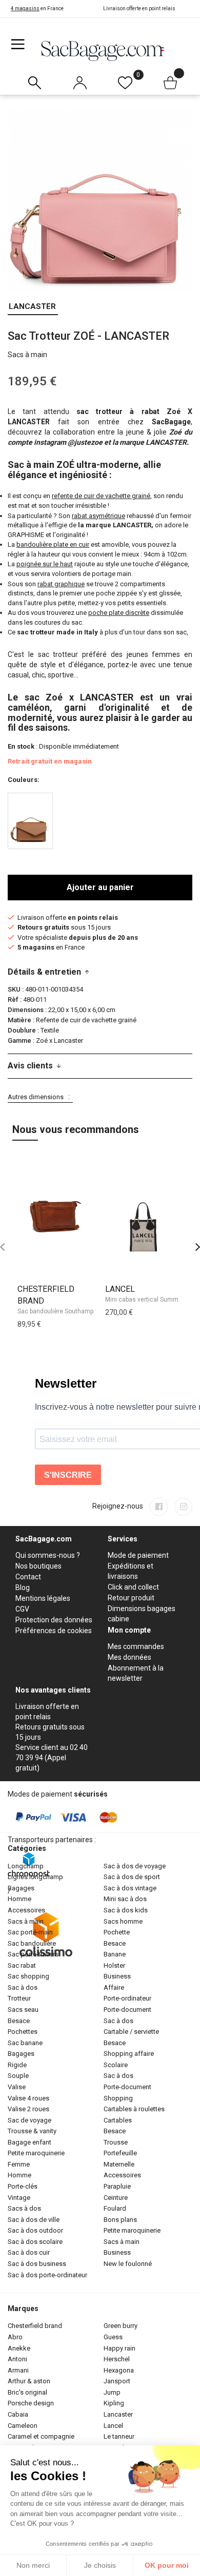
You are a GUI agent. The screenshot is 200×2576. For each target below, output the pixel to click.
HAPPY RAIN (119, 2348)
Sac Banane (25, 2043)
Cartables (118, 2120)
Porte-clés (23, 2186)
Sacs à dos (24, 2208)
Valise (17, 2087)
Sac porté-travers (33, 1954)
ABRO (15, 2337)
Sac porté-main (30, 1932)
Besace (19, 2021)
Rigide (17, 2065)
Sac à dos (23, 1987)
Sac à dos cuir (29, 2252)
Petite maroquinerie (36, 2153)
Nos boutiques (38, 1566)
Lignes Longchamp (35, 1877)
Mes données (129, 1657)
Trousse (116, 2142)
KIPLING (114, 2403)
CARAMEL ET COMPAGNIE (41, 2436)
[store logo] (103, 50)
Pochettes (23, 2032)
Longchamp (26, 1866)
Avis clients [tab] (30, 1066)
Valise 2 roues (28, 2109)
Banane (115, 1954)
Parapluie (117, 2186)
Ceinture (116, 2198)
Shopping (118, 2098)
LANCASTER (32, 306)
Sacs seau (23, 2010)
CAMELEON (23, 2426)
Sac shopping (28, 1976)
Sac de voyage (29, 2120)
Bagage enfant (29, 2142)
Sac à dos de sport (132, 1877)
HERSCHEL (117, 2359)
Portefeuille (120, 2153)
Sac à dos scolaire (35, 2242)
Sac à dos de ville (34, 2220)
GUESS (113, 2337)
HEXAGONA (119, 2370)
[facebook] (159, 1507)
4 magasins (25, 8)
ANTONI (17, 2359)
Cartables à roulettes (134, 2109)
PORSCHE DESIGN (31, 2403)
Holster (114, 1965)
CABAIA (18, 2414)
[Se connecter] (80, 80)
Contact (28, 1577)
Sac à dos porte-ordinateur (47, 2275)
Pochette (117, 1932)
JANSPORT (117, 2381)
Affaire (114, 1987)
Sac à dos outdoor (35, 2230)
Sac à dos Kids (126, 1910)
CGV (22, 1609)
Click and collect (133, 1587)
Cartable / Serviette (131, 2032)
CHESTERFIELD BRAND (35, 2326)
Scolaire (116, 2065)
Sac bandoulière (32, 1943)
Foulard (115, 2208)
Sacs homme (123, 1921)
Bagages (21, 1888)
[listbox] (100, 822)
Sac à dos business (37, 2264)
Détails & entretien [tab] (44, 972)
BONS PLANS (120, 2220)
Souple (18, 2076)
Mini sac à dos (125, 1899)
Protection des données (54, 1620)
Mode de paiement (138, 1555)
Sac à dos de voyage (135, 1866)
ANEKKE (19, 2348)
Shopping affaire (129, 2054)
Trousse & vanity (32, 2131)
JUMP (112, 2392)
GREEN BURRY (121, 2326)
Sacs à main (26, 1921)
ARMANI (18, 2370)
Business (117, 1976)
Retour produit (131, 1598)
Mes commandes (136, 1646)
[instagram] (183, 1507)
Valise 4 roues (28, 2098)
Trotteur (19, 1998)
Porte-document (127, 2010)
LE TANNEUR (119, 2436)
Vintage (19, 2198)
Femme (19, 2164)
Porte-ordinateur (127, 1998)
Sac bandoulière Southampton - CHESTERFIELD (83, 1311)
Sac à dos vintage (130, 1888)
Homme (19, 1899)
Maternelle (119, 2164)
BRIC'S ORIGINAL (27, 2392)
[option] (30, 821)
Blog (23, 1588)
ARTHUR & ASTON (29, 2381)
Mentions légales (43, 1598)
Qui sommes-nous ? (48, 1555)
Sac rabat (22, 1965)
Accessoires (26, 1910)
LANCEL (120, 1289)
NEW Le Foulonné (128, 2264)
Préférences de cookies (54, 1631)
